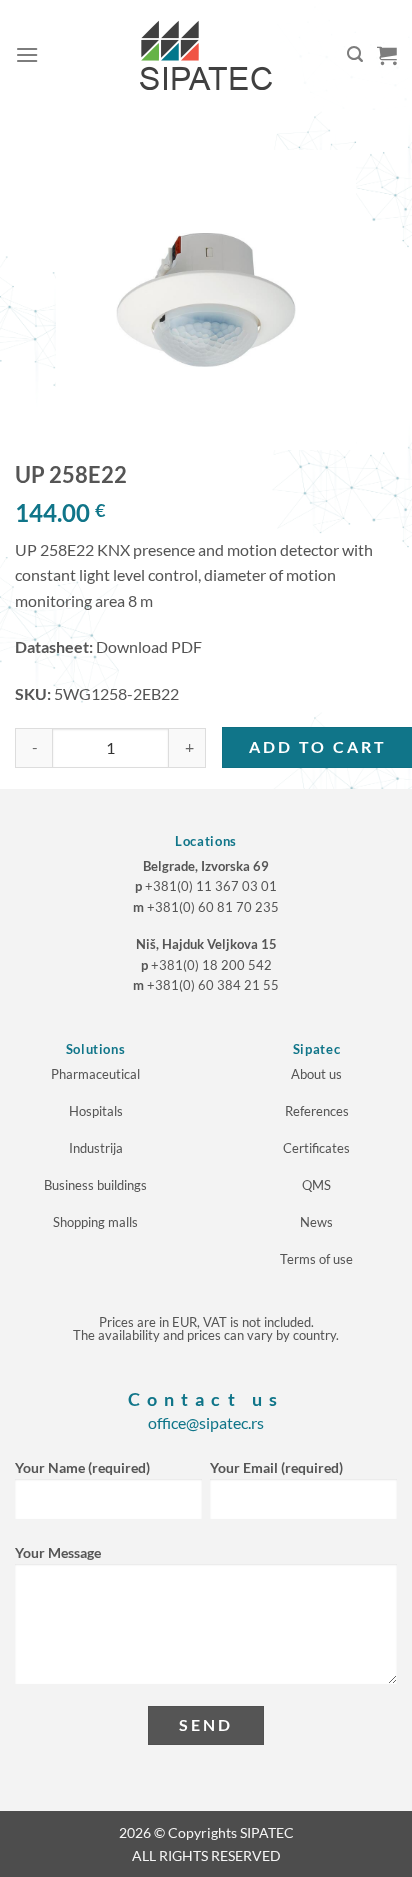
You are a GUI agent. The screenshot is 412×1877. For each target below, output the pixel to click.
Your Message (58, 1552)
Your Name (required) (82, 1467)
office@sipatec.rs (206, 1422)
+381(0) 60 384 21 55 (213, 985)
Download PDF (149, 646)
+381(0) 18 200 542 (211, 965)
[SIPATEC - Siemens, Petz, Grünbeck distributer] (206, 55)
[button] (27, 54)
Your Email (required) (276, 1467)
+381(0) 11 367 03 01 (211, 886)
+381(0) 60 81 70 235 (213, 907)
